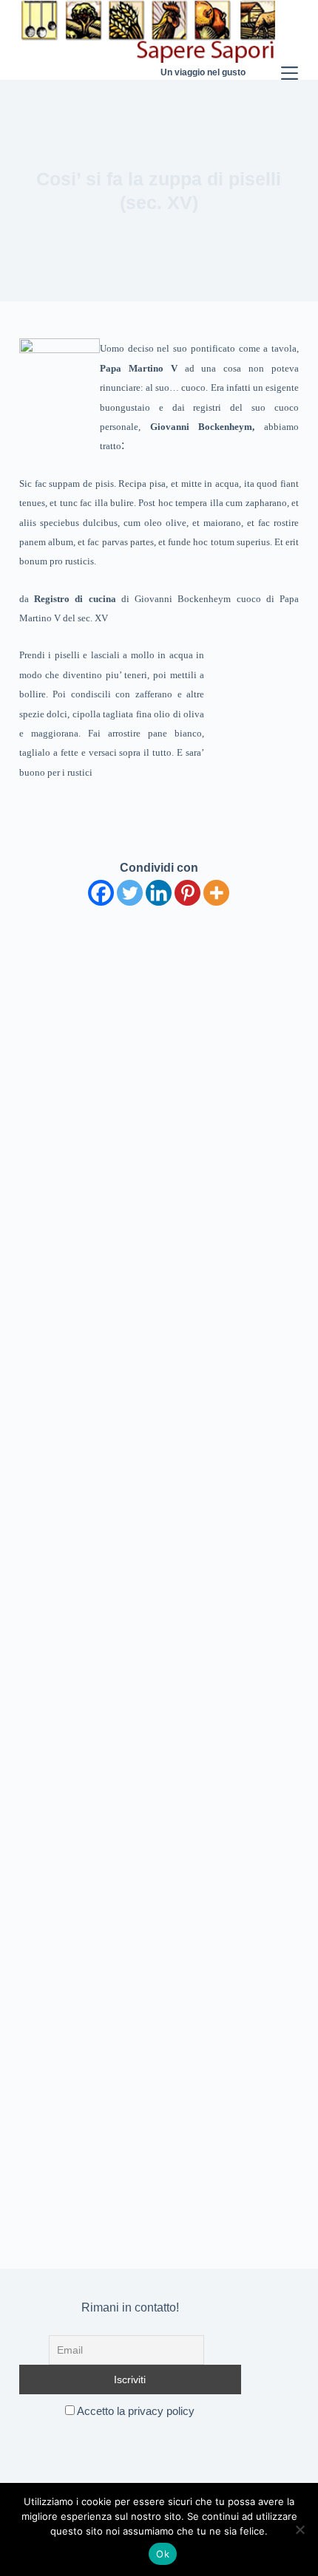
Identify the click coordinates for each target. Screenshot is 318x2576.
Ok (163, 2554)
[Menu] (290, 40)
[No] (300, 2529)
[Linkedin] (159, 893)
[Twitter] (130, 893)
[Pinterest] (187, 893)
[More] (216, 893)
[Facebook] (101, 893)
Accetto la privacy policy (135, 2411)
